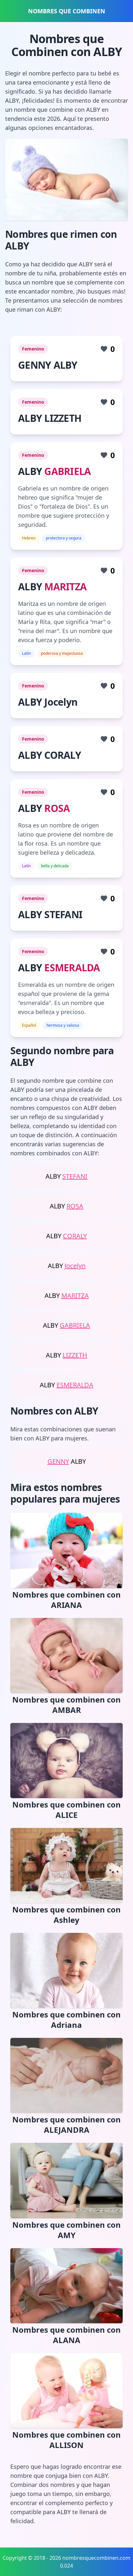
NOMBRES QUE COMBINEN (67, 11)
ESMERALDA (72, 968)
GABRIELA (67, 471)
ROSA (57, 808)
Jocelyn (75, 1266)
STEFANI (75, 1176)
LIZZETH (75, 1355)
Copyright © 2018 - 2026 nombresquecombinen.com (66, 2558)
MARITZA (65, 587)
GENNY (58, 1461)
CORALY (75, 1236)
